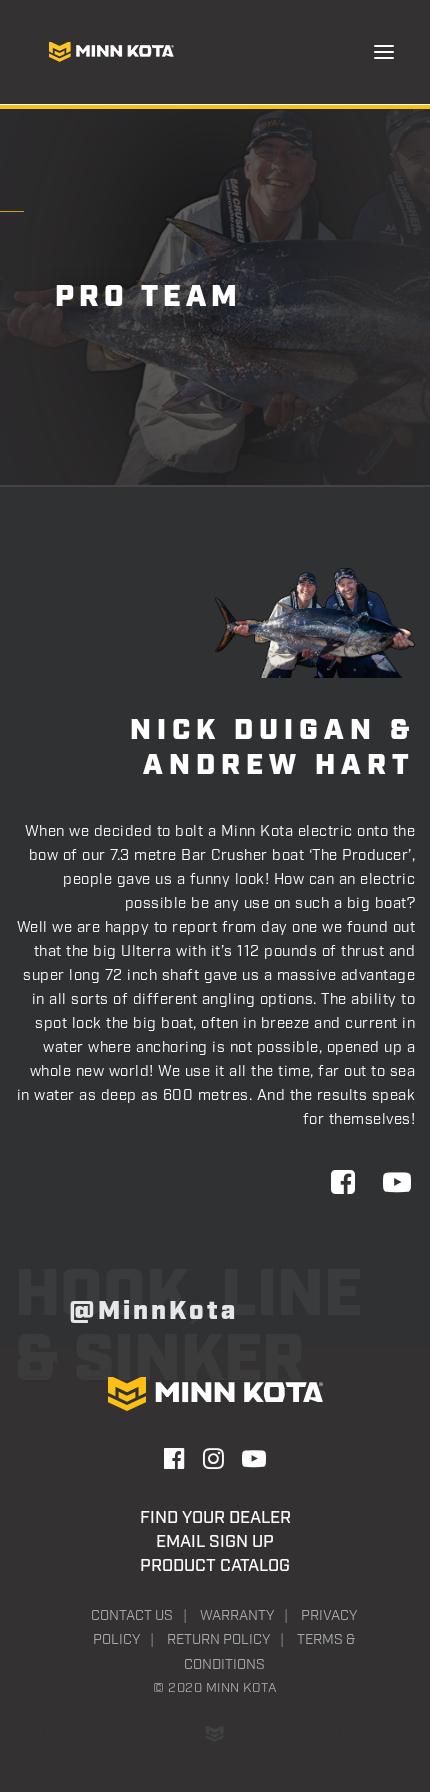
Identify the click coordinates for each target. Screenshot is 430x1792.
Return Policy (218, 1640)
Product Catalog (215, 1566)
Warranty (237, 1616)
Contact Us (132, 1616)
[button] (384, 52)
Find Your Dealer (215, 1518)
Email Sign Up (215, 1542)
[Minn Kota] (111, 52)
